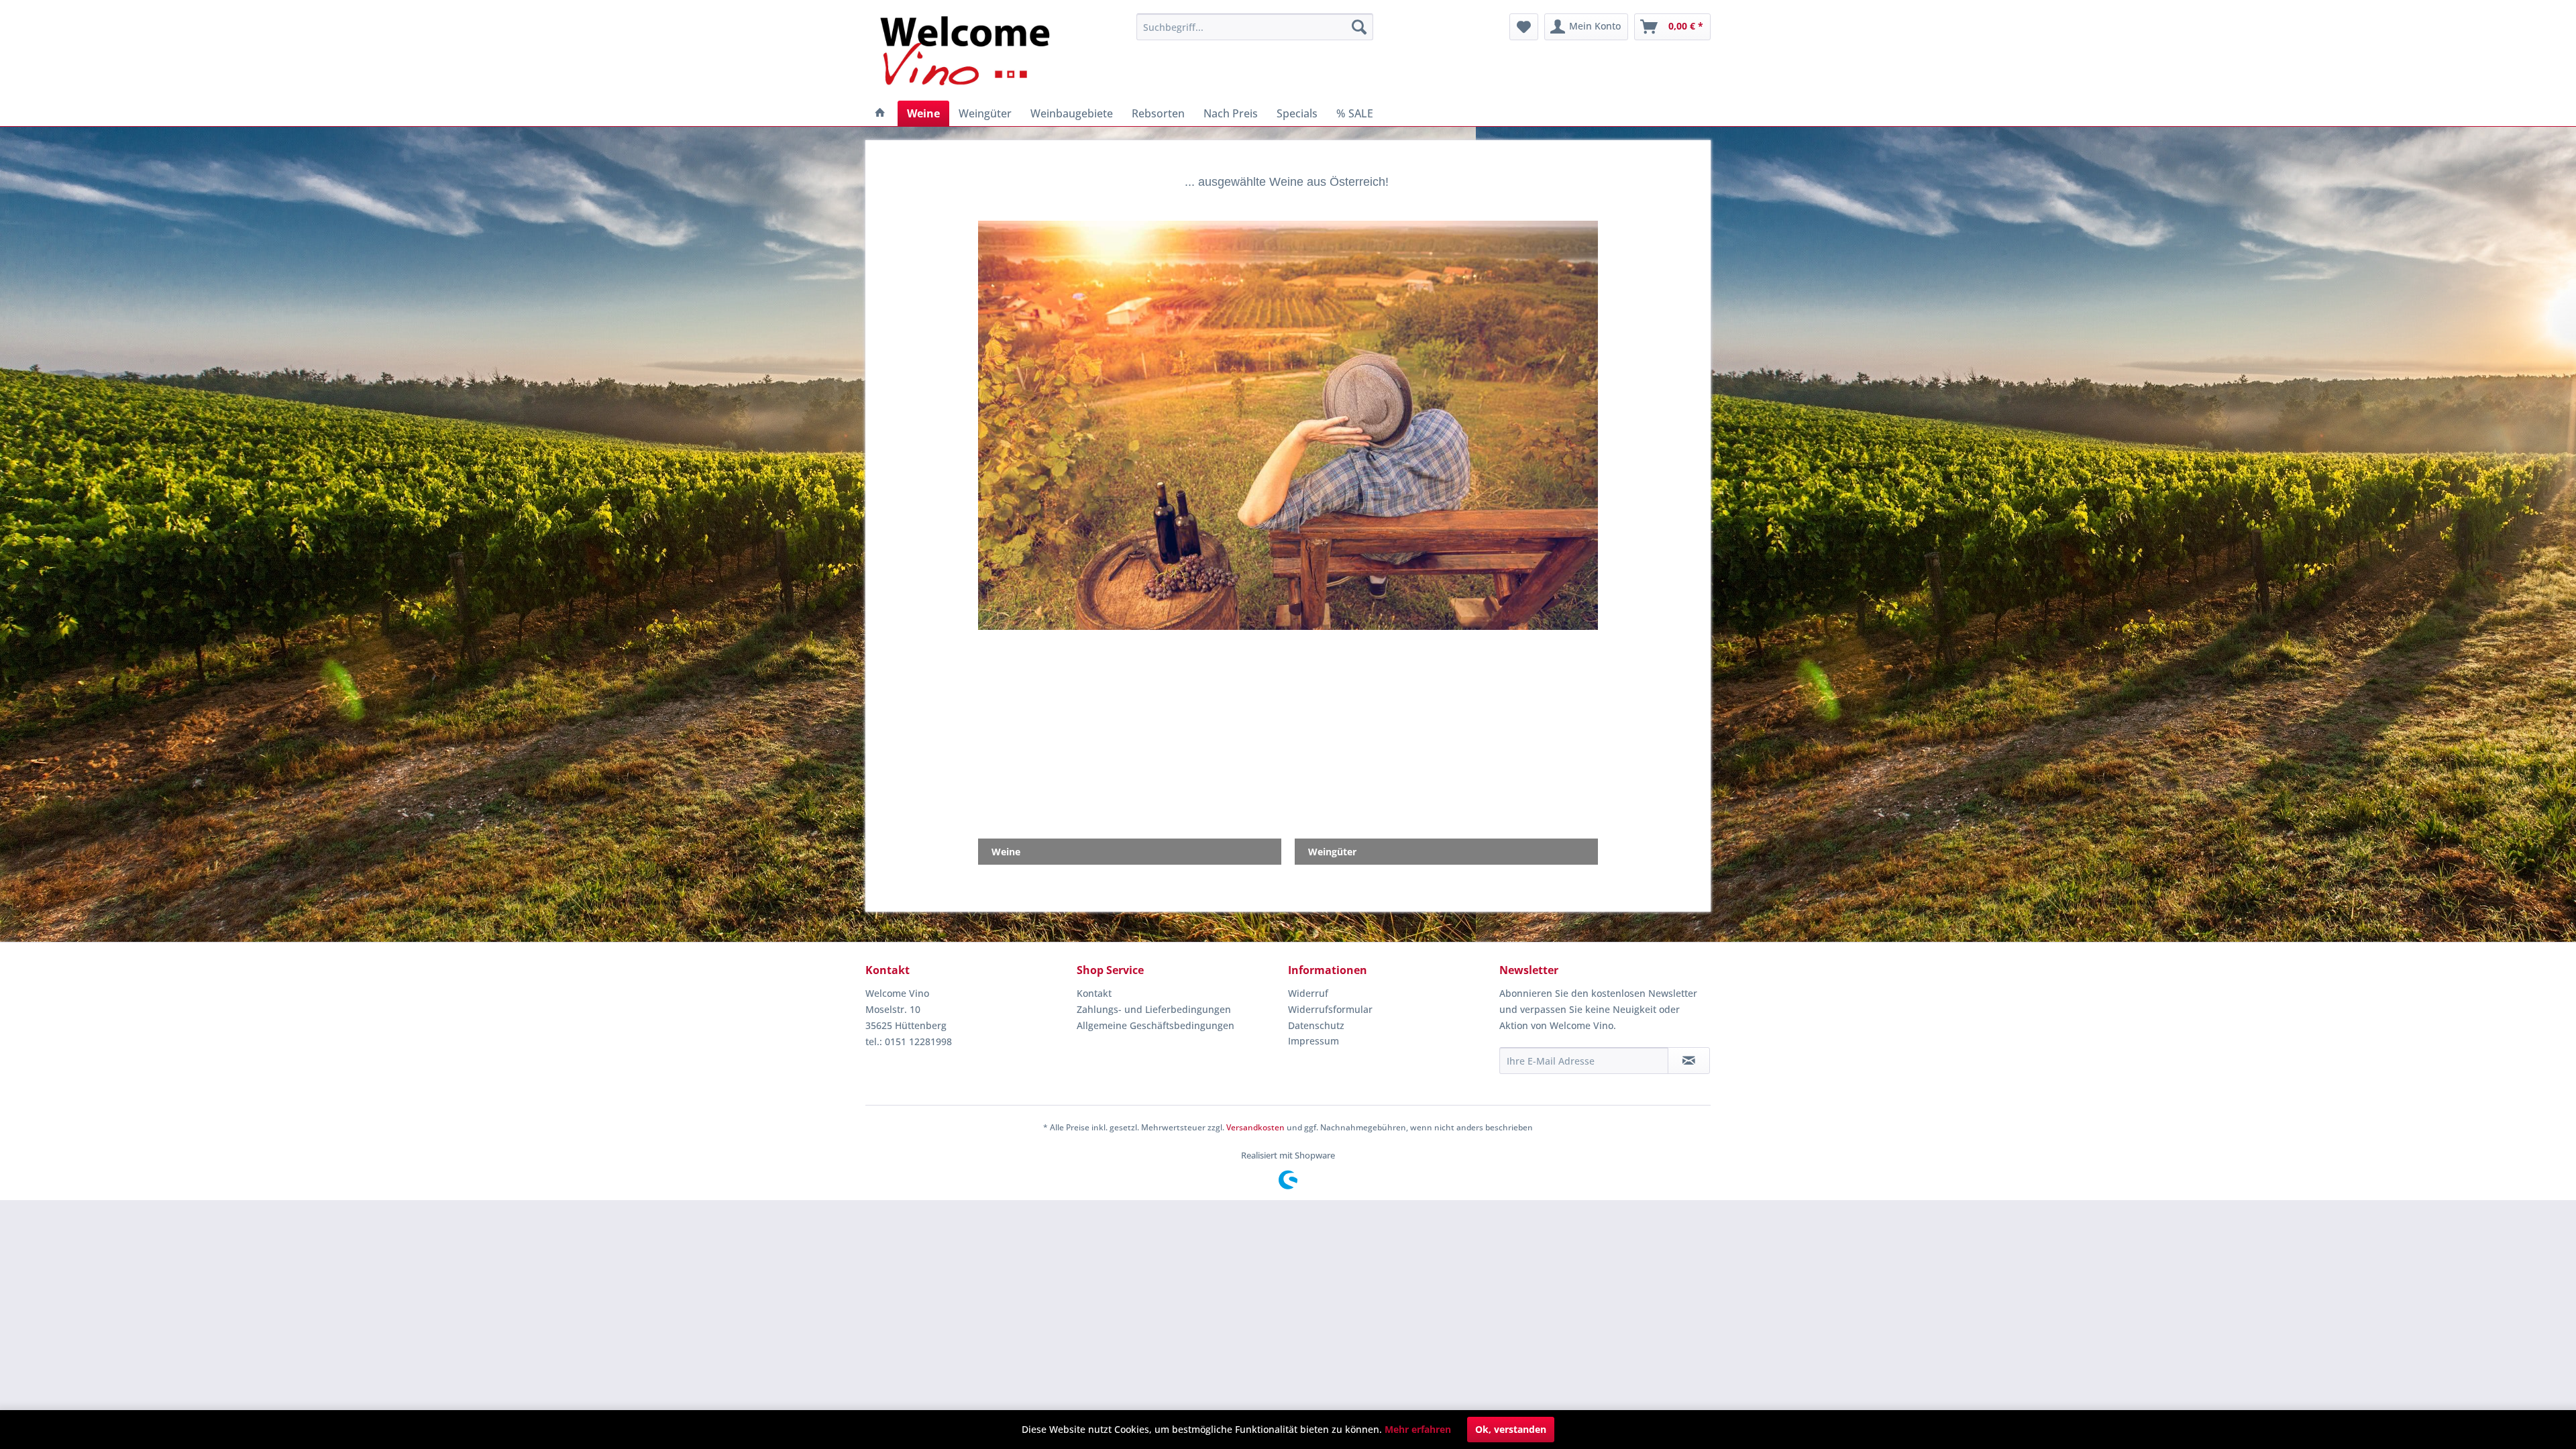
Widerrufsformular (1330, 1009)
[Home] (880, 113)
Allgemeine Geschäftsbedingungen (1156, 1025)
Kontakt (1094, 993)
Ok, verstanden (1511, 1429)
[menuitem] (1255, 27)
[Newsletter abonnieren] (1689, 1061)
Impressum (1313, 1041)
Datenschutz (1316, 1025)
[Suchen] (1359, 27)
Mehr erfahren (1418, 1429)
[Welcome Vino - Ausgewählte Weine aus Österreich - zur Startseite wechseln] (973, 54)
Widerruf (1308, 993)
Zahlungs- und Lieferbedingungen (1154, 1009)
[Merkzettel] (1524, 27)
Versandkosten (1255, 1127)
